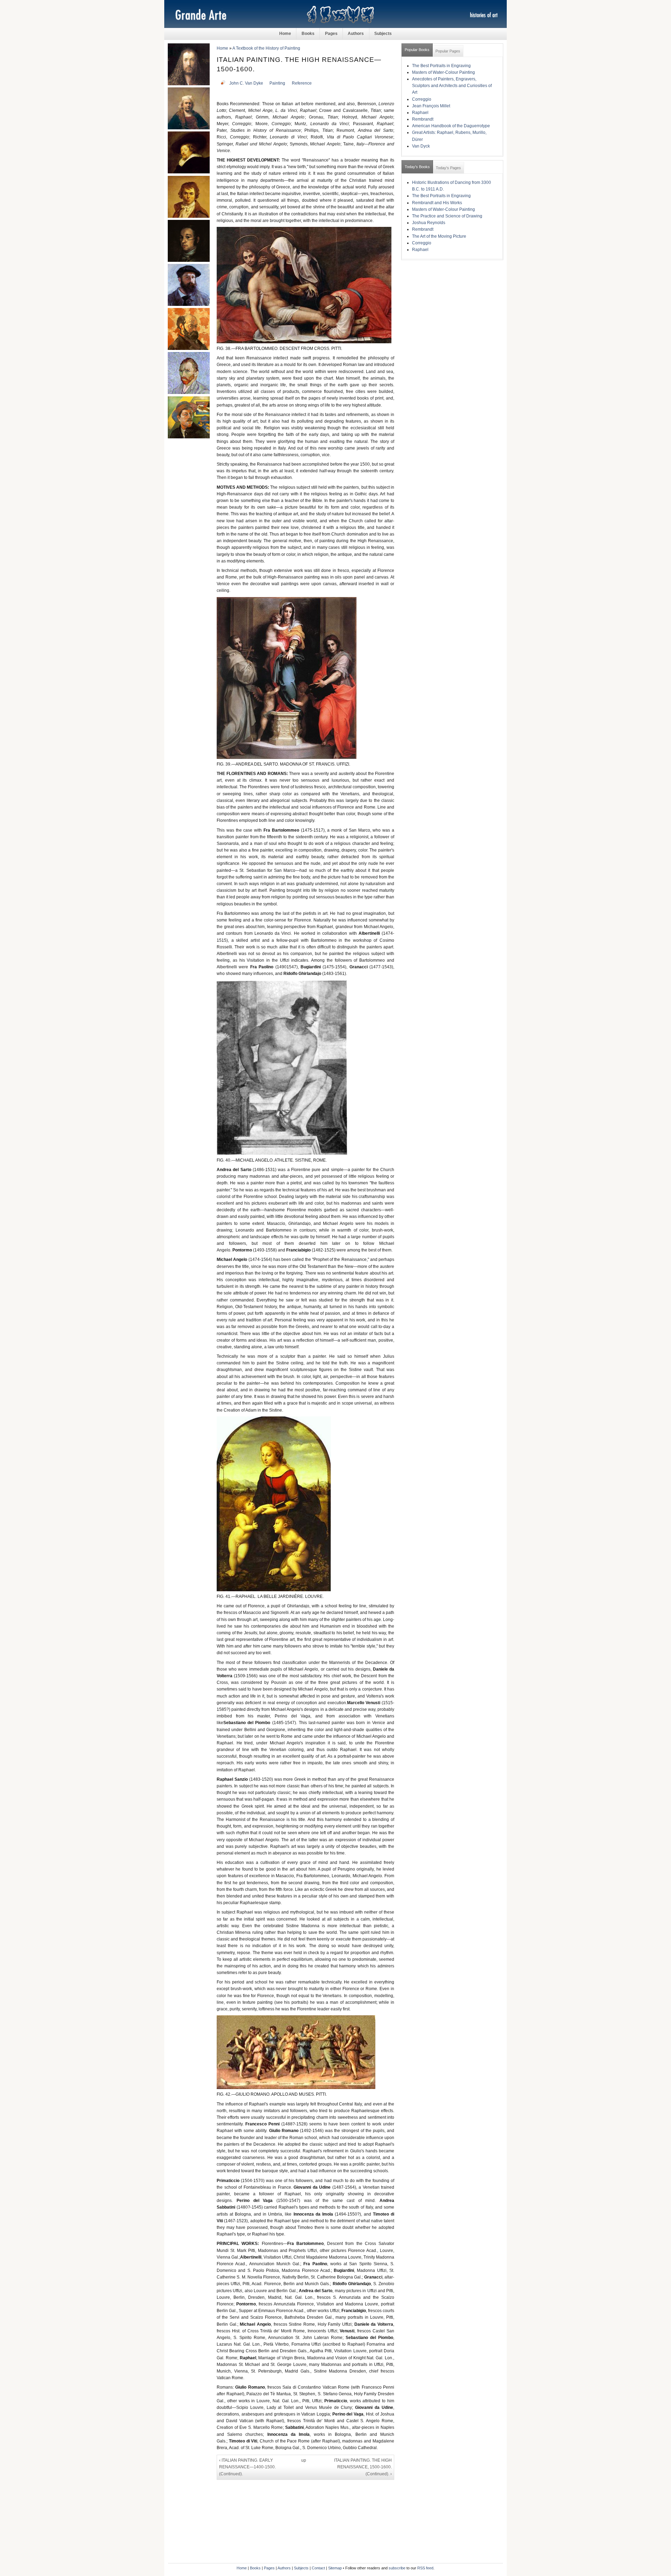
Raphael (420, 113)
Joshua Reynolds (429, 223)
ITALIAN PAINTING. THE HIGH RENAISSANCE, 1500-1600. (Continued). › (363, 2467)
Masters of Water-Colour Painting (443, 72)
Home (285, 34)
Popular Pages (448, 51)
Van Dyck (421, 146)
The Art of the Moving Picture (439, 236)
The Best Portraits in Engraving (441, 66)
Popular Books (417, 50)
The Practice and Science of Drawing (447, 216)
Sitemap (335, 2568)
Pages (331, 34)
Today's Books (417, 167)
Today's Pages (448, 168)
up (304, 2460)
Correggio (422, 99)
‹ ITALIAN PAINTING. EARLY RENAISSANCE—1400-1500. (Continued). (247, 2467)
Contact (318, 2568)
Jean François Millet (431, 106)
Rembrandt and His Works (437, 203)
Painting (277, 83)
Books (308, 34)
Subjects (383, 34)
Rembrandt (423, 119)
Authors (356, 34)
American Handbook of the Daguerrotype (451, 126)
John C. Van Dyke (246, 83)
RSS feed (425, 2568)
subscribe (397, 2568)
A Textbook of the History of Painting (266, 48)
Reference (302, 83)
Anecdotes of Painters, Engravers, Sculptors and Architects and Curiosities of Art (452, 86)
